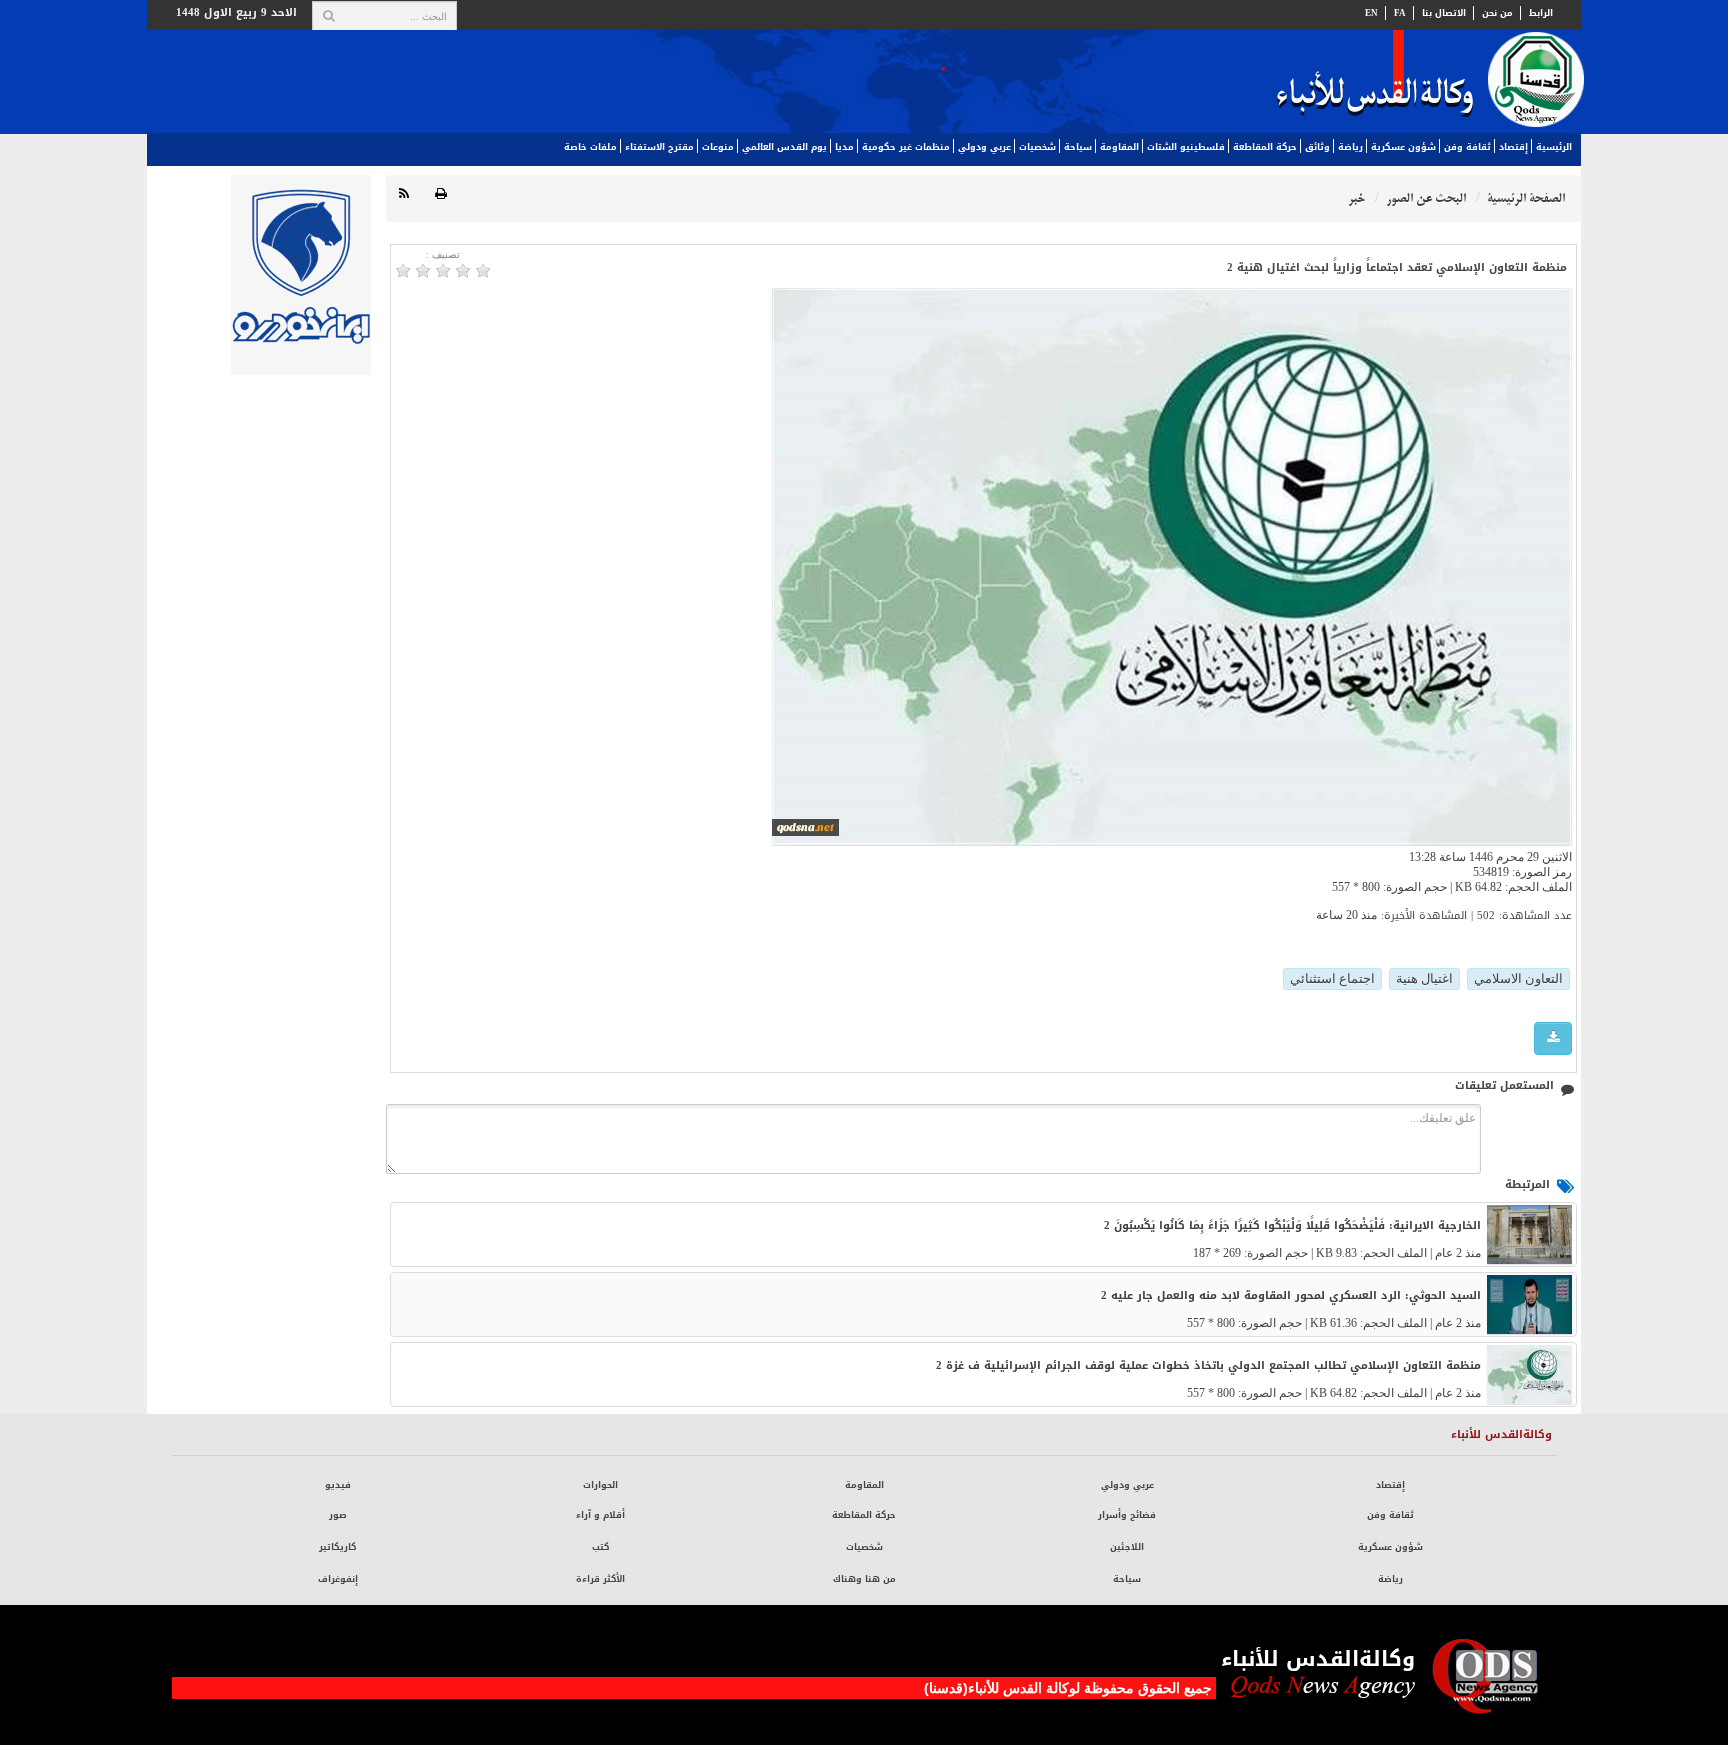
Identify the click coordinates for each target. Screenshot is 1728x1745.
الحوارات (600, 1485)
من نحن (1497, 13)
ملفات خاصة (590, 147)
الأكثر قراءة (600, 1579)
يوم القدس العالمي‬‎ (784, 147)
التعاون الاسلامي (1518, 978)
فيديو (338, 1485)
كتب (600, 1547)
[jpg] (1553, 1038)
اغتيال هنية (1424, 978)
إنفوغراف (338, 1579)
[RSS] (404, 194)
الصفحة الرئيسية (1526, 198)
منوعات (718, 147)
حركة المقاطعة (1265, 147)
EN (1371, 13)
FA (1400, 13)
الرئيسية (1554, 147)
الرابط (1541, 13)
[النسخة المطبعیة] (441, 194)
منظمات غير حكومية (906, 147)
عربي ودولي (984, 147)
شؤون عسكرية (1403, 147)
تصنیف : (443, 254)
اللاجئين (1127, 1547)
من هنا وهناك (864, 1579)
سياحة (1078, 147)
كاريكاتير (337, 1547)
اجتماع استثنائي (1332, 978)
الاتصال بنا (1444, 13)
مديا (844, 147)
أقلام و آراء (600, 1515)
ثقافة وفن (1467, 147)
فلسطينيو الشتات (1186, 147)
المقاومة (1119, 147)
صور (338, 1515)
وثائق (1317, 147)
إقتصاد (1513, 147)
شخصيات (1037, 147)
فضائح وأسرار (1127, 1515)
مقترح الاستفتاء (659, 147)
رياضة (1350, 147)
